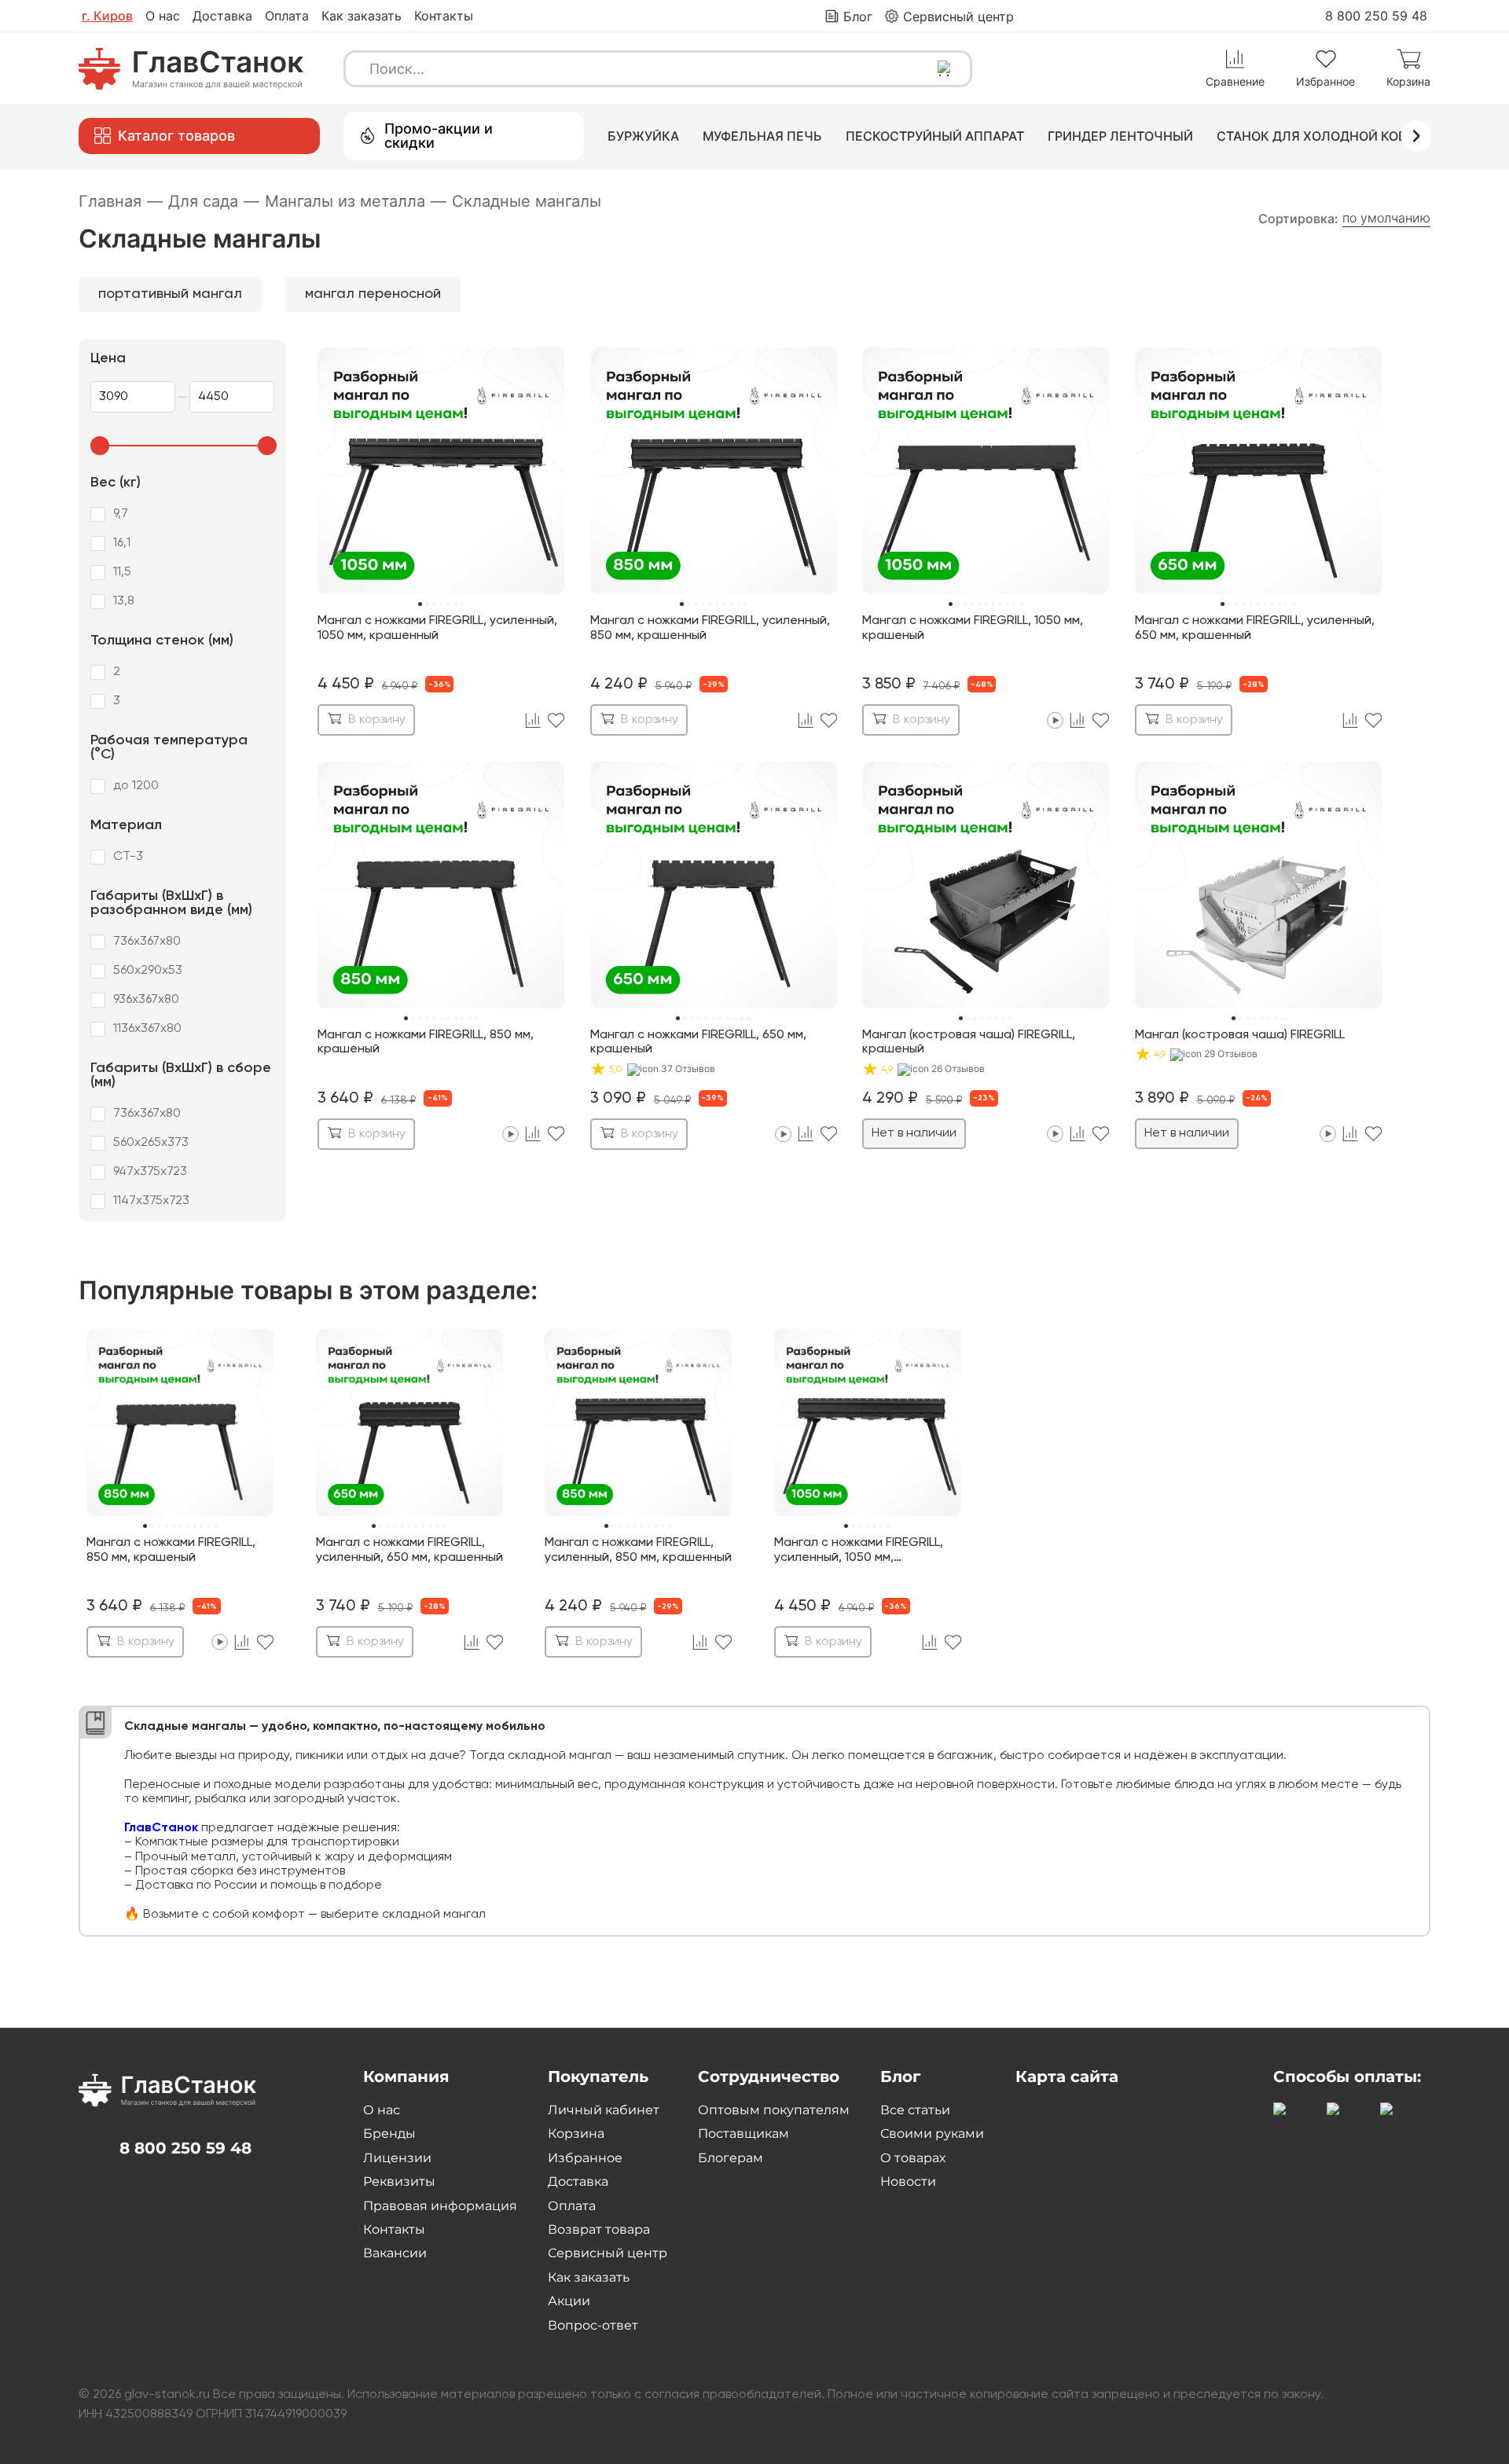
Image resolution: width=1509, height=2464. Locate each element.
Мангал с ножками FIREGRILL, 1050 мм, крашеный (973, 628)
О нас (163, 16)
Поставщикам (743, 2134)
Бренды (389, 2134)
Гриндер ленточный (1120, 136)
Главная (121, 201)
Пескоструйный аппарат (935, 136)
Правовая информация (440, 2206)
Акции (569, 2301)
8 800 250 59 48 (1376, 16)
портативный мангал (170, 294)
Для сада (214, 201)
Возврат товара (599, 2229)
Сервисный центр (608, 2253)
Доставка (222, 16)
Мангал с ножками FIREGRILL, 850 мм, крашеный (426, 1042)
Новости (908, 2181)
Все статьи (915, 2110)
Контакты (444, 16)
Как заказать (362, 16)
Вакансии (395, 2253)
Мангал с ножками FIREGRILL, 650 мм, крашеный (698, 1042)
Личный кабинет (604, 2110)
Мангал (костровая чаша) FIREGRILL (1240, 1035)
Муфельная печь (762, 136)
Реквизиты (399, 2181)
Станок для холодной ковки (1320, 136)
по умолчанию (1386, 218)
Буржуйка (643, 136)
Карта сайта (1067, 2077)
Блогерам (731, 2158)
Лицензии (397, 2158)
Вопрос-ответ (593, 2325)
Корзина (576, 2134)
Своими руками (932, 2134)
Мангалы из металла (356, 201)
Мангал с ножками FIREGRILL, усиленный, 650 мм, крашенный (1255, 628)
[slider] (100, 446)
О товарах (913, 2158)
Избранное (585, 2158)
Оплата (287, 16)
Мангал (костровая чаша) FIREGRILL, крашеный (969, 1042)
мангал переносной (373, 294)
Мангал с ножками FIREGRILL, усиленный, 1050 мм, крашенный (437, 628)
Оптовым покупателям (774, 2110)
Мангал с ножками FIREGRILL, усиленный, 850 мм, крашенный (710, 628)
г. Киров (107, 16)
